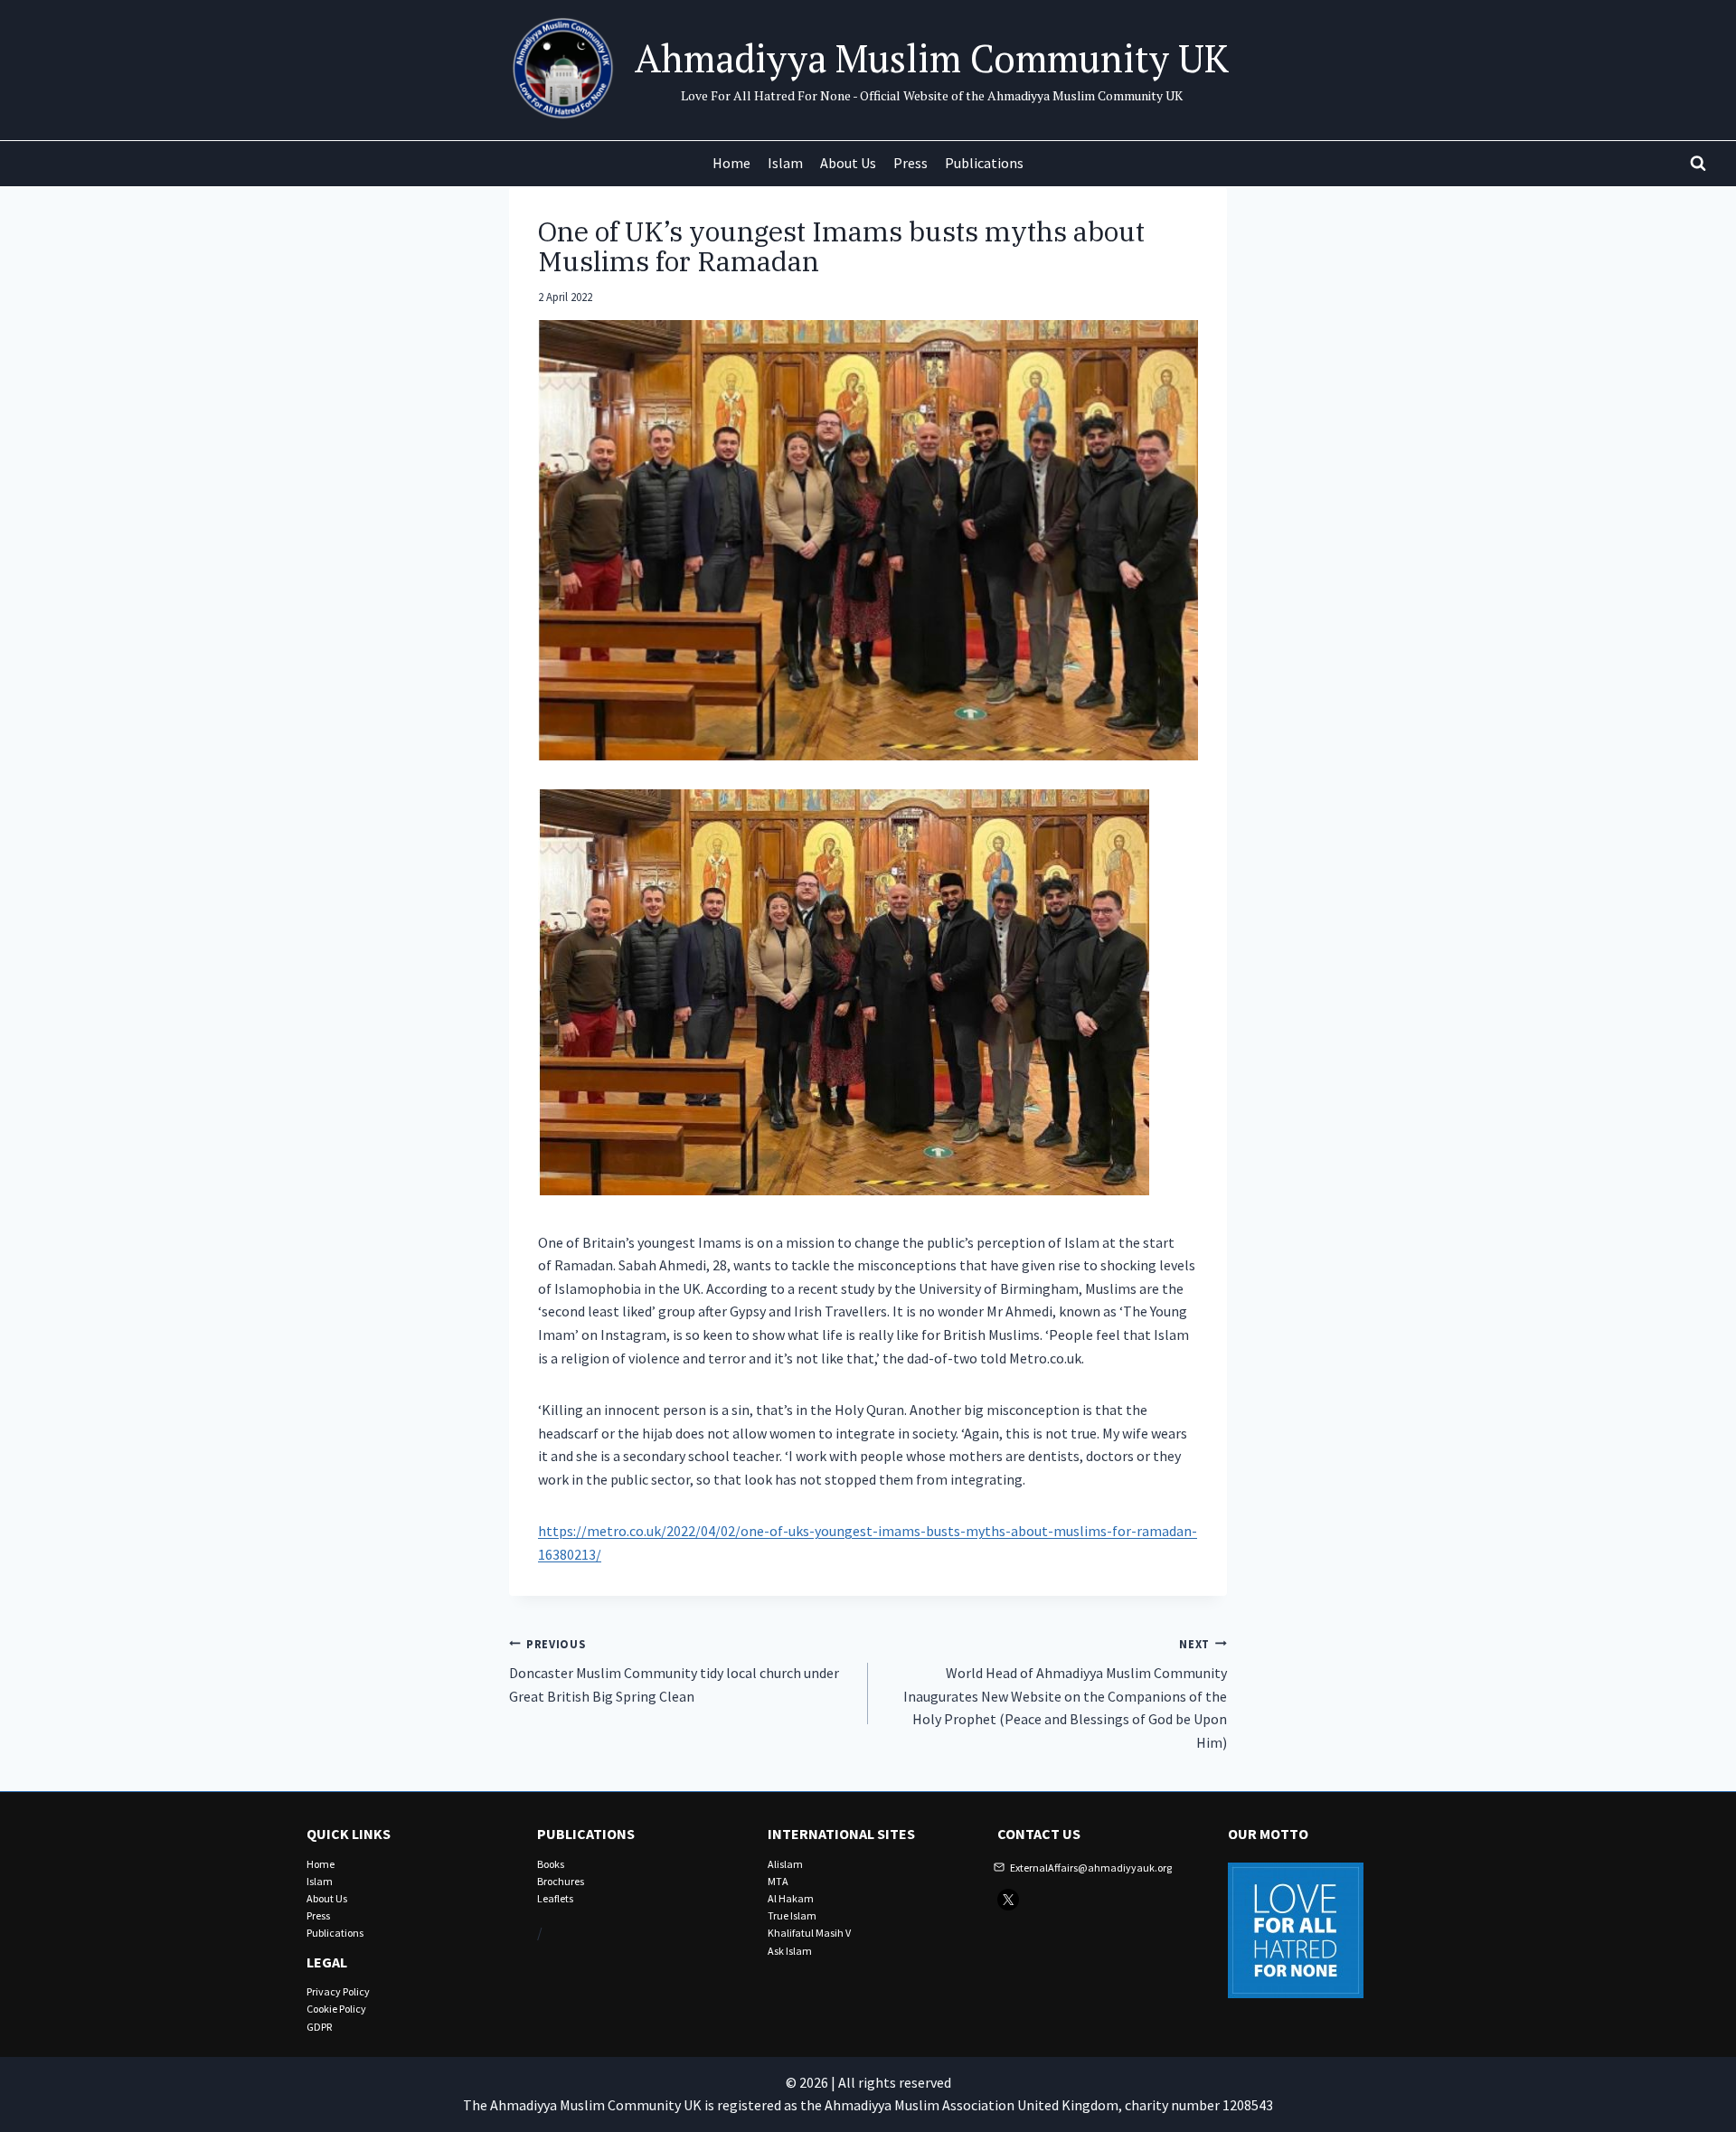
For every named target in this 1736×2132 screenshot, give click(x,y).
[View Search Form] (1698, 164)
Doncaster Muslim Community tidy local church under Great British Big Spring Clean (674, 1671)
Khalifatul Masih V (809, 1933)
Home (731, 163)
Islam (785, 163)
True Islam (792, 1915)
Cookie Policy (336, 2009)
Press (910, 163)
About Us (848, 163)
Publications (984, 163)
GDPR (319, 2027)
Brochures (561, 1881)
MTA (778, 1881)
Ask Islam (790, 1951)
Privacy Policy (338, 1991)
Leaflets (555, 1898)
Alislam (785, 1864)
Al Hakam (791, 1898)
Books (551, 1864)
